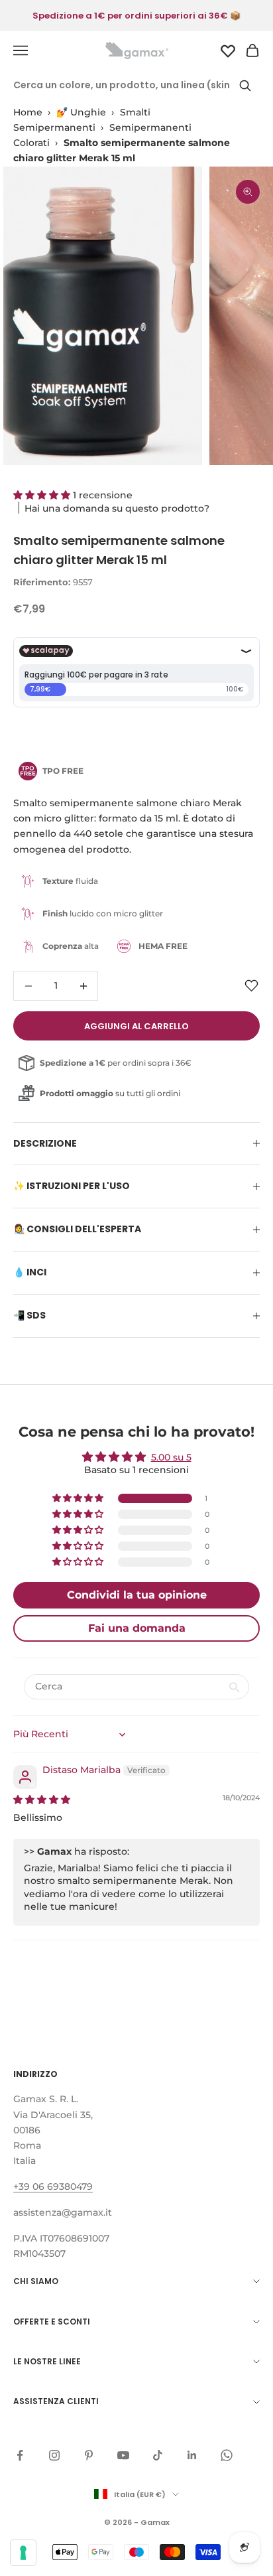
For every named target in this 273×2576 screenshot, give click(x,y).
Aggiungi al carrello (136, 1026)
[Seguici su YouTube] (123, 2455)
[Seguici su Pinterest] (89, 2455)
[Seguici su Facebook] (20, 2455)
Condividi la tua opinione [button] (137, 1595)
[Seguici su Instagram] (54, 2455)
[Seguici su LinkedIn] (192, 2455)
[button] (43, 495)
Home (28, 112)
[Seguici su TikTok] (158, 2455)
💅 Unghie (81, 112)
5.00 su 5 (171, 1457)
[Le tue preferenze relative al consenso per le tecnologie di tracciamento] (23, 2553)
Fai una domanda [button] (137, 1628)
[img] (42, 1800)
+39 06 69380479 (53, 2186)
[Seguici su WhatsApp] (227, 2455)
